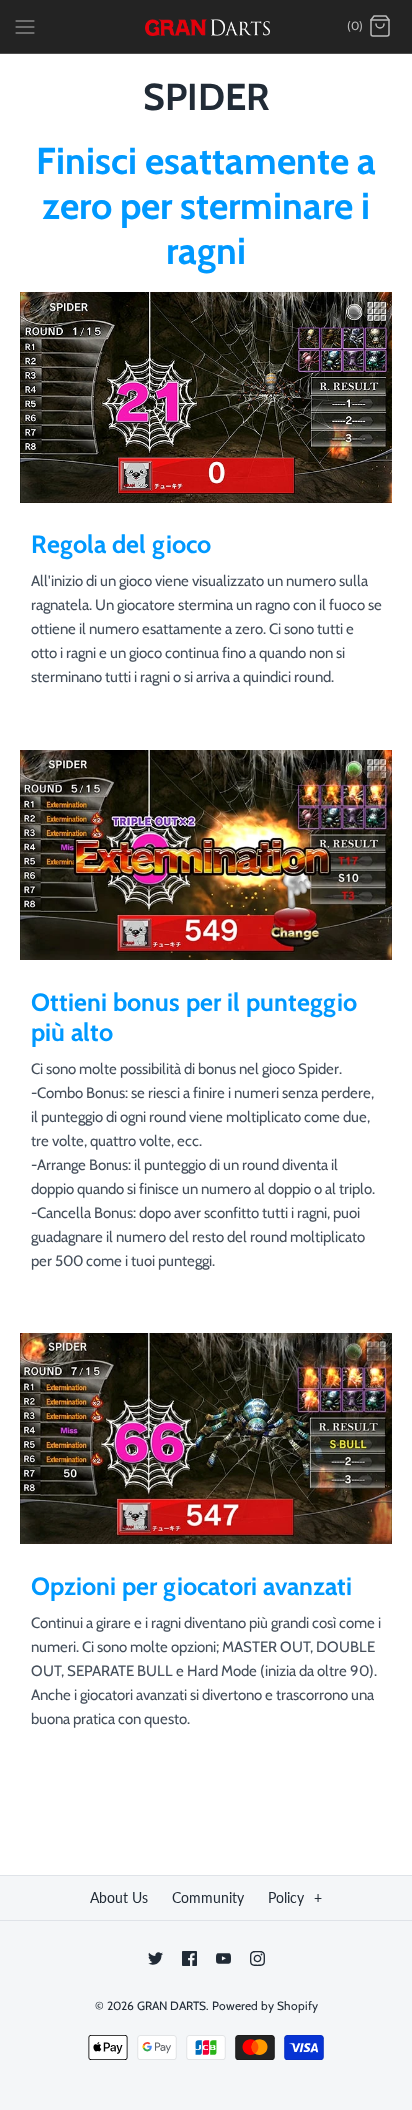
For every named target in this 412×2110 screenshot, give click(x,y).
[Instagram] (257, 1958)
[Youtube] (223, 1958)
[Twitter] (155, 1958)
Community (208, 1897)
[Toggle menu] (25, 26)
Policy (295, 1897)
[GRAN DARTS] (206, 26)
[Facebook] (189, 1958)
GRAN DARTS (171, 2005)
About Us (119, 1897)
